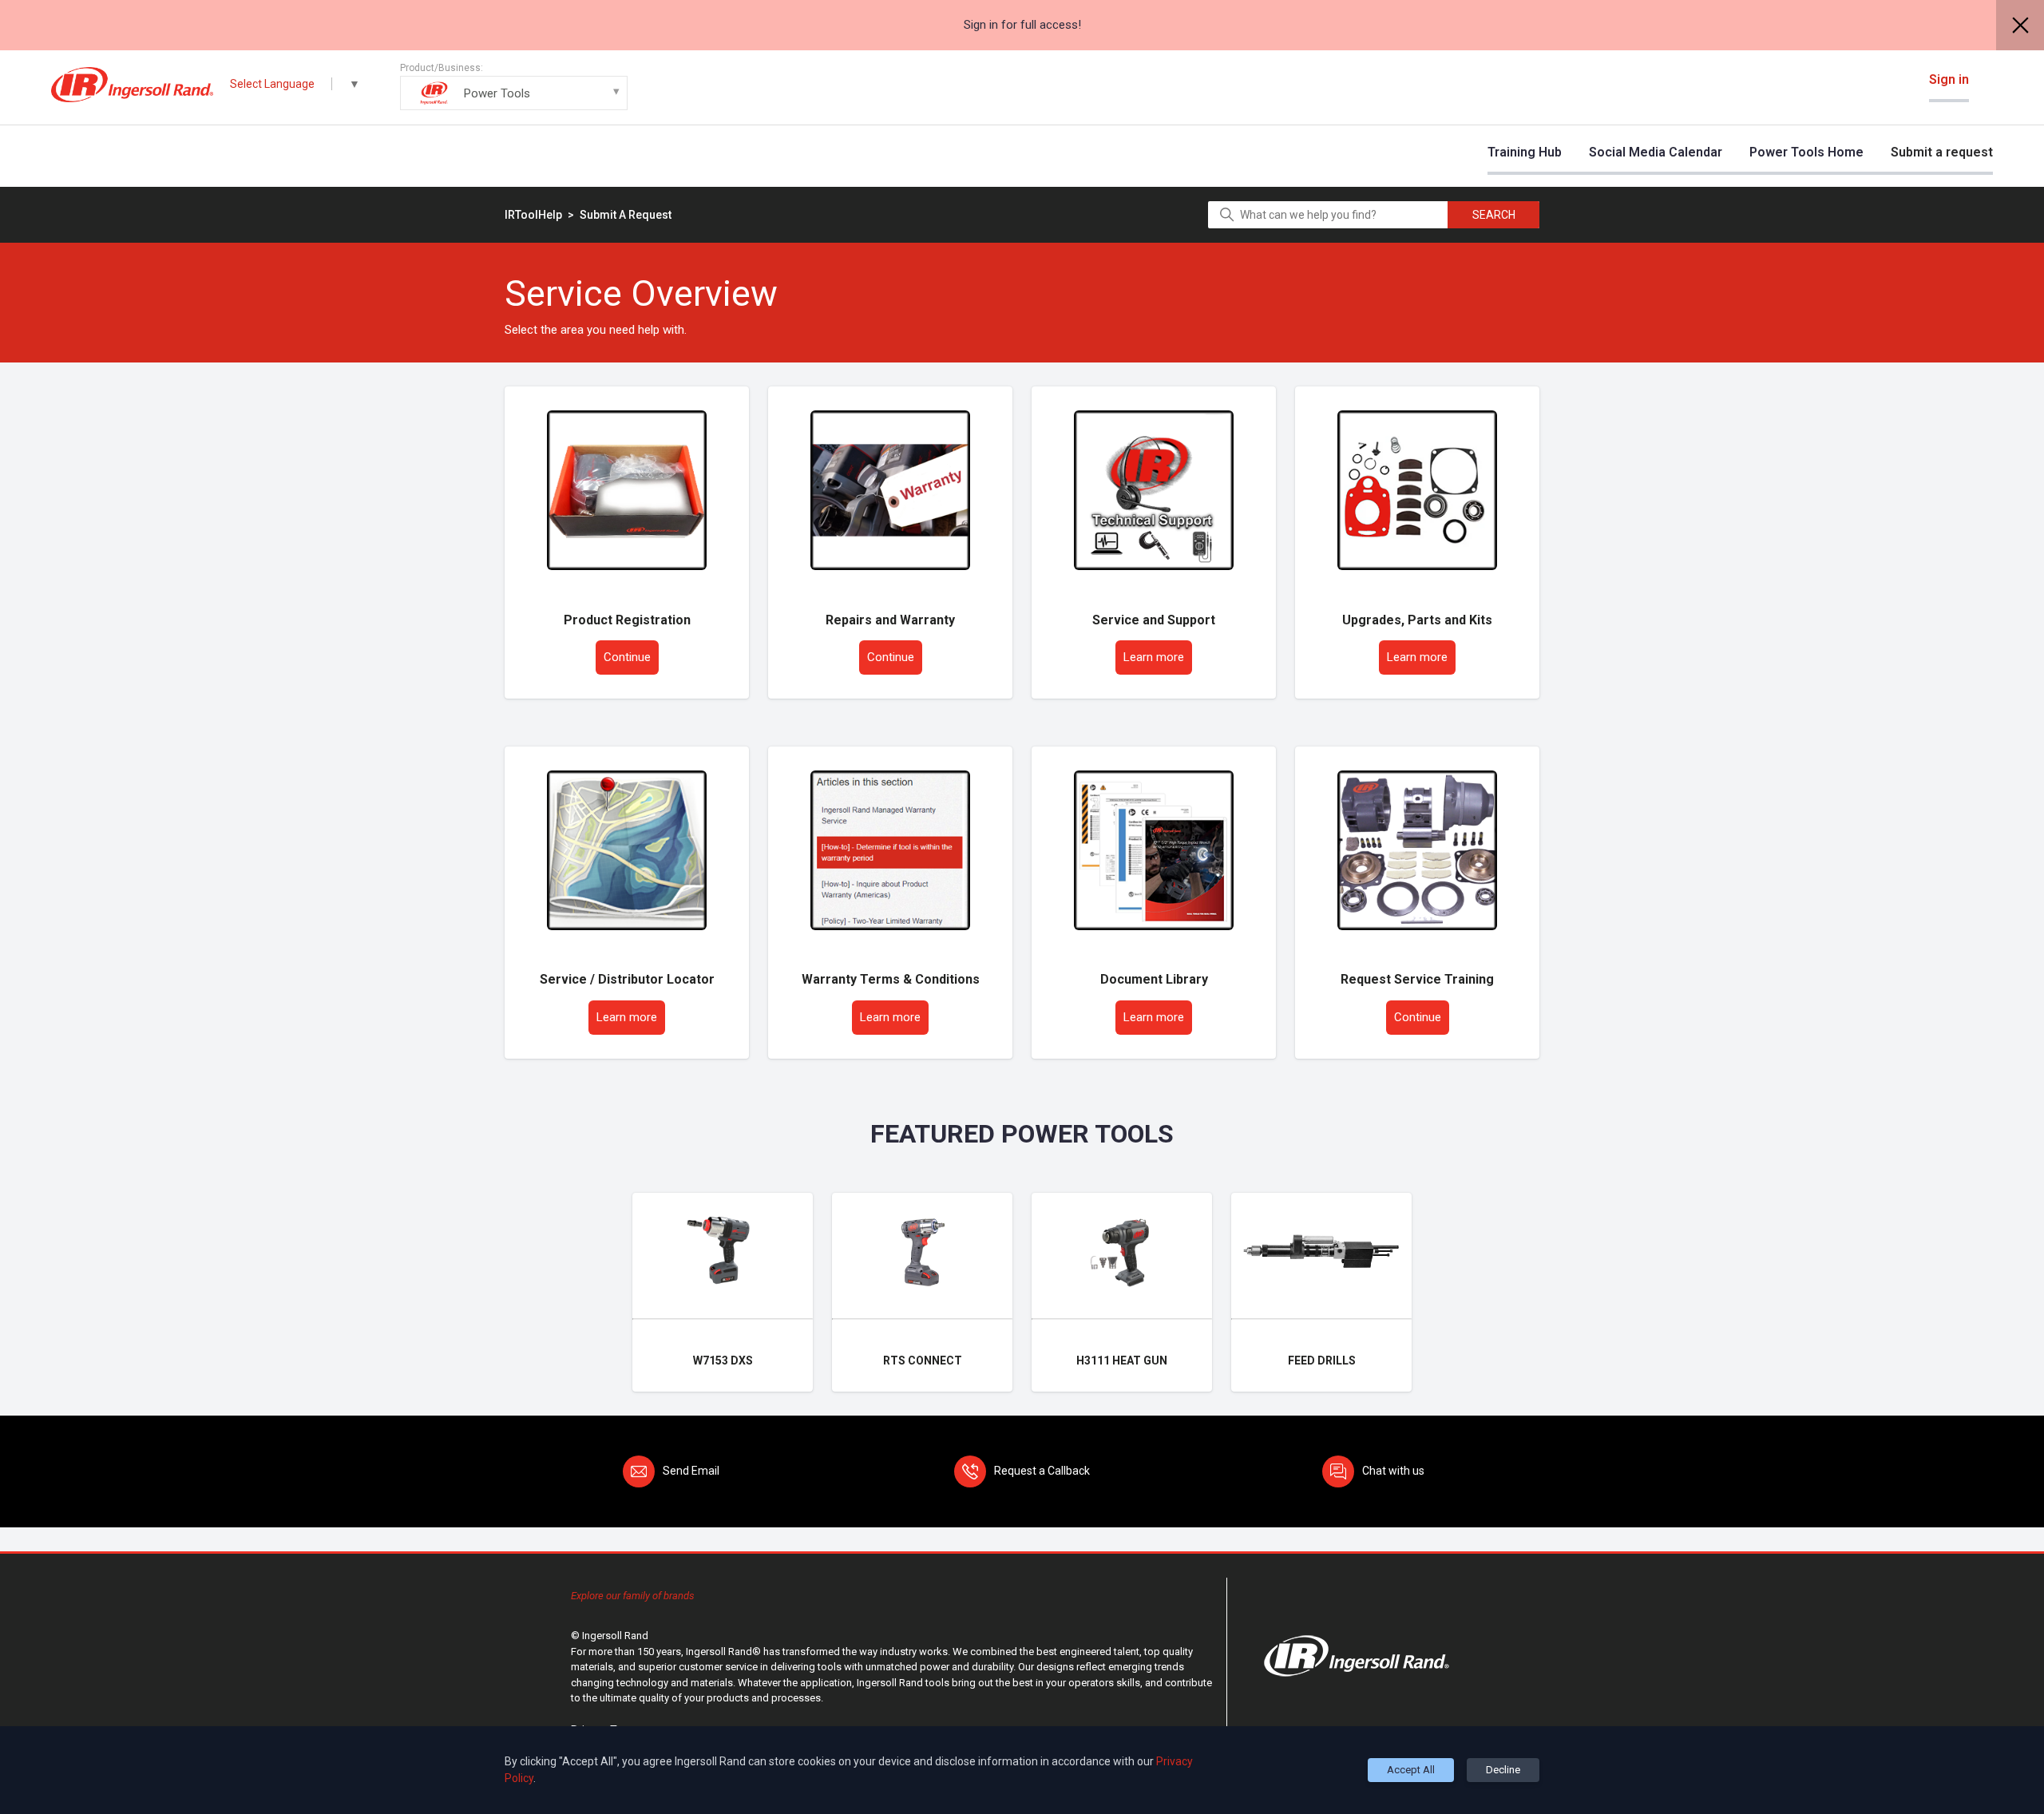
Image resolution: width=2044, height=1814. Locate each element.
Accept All (1411, 1770)
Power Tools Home (1806, 152)
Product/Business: (465, 81)
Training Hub (1525, 152)
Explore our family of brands (633, 1596)
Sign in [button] (1949, 79)
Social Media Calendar (1656, 152)
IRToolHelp (533, 215)
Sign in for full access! (1022, 25)
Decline (1503, 1770)
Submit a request (1942, 152)
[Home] (132, 85)
